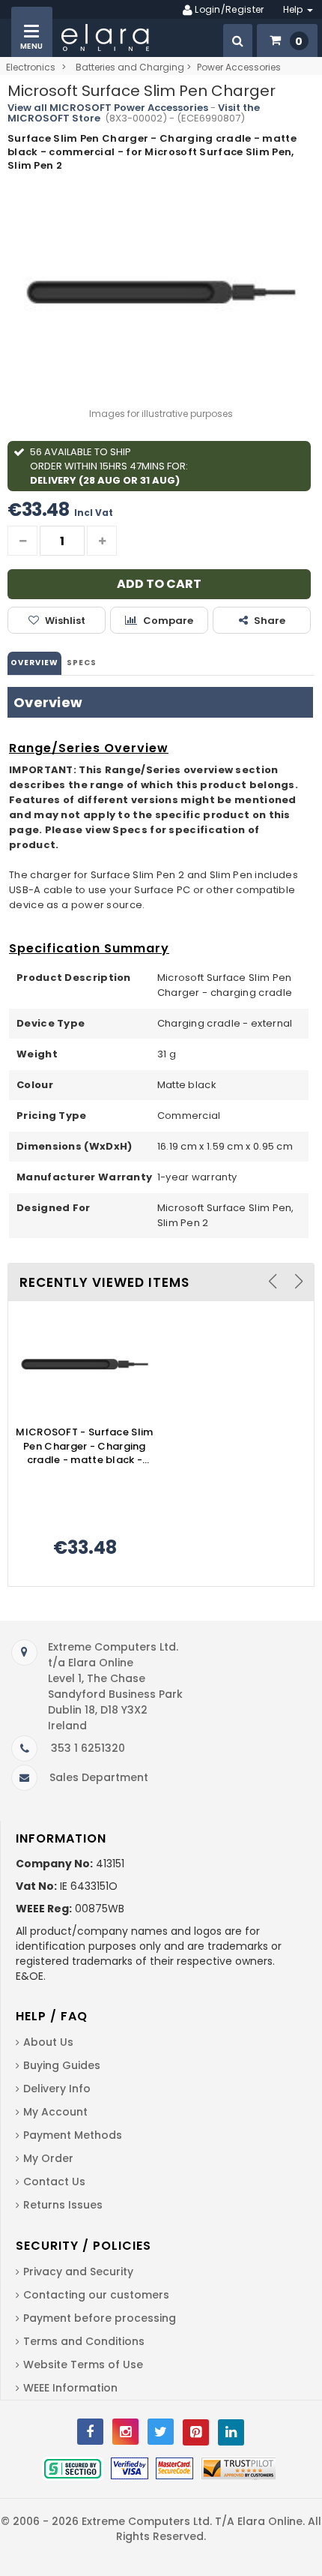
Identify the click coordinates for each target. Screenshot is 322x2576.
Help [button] (295, 9)
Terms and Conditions (84, 2341)
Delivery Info (57, 2089)
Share (270, 621)
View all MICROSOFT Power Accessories (108, 108)
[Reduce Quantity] (22, 541)
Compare (168, 621)
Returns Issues (63, 2205)
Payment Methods (73, 2135)
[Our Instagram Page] (125, 2432)
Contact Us (54, 2182)
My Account (55, 2112)
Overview (34, 663)
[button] (238, 40)
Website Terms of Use (83, 2365)
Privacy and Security (78, 2272)
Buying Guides (62, 2065)
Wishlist (65, 621)
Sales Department (99, 1777)
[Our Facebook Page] (90, 2432)
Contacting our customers (96, 2295)
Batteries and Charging (130, 67)
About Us (48, 2042)
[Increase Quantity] (102, 541)
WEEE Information (70, 2388)
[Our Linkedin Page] (231, 2432)
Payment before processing (100, 2318)
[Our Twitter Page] (161, 2432)
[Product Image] (85, 1365)
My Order (48, 2158)
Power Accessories (239, 67)
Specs (82, 663)
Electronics (31, 67)
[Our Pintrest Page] (196, 2432)
